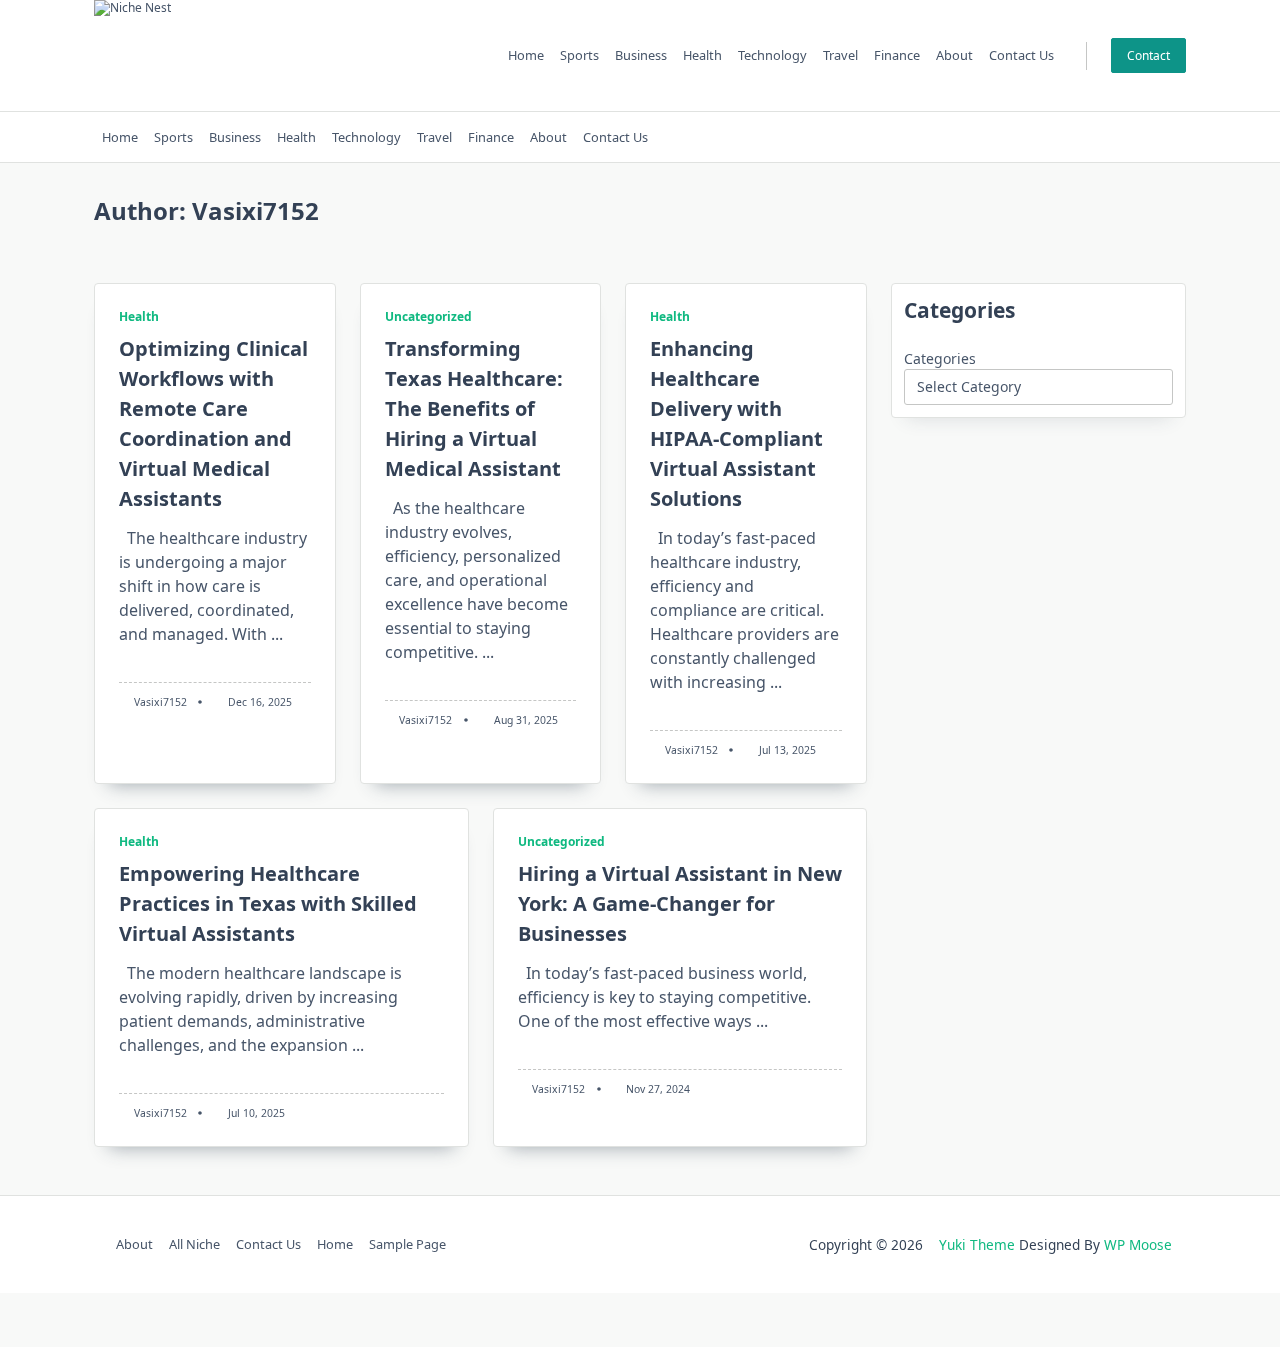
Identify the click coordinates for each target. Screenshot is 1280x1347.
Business (641, 55)
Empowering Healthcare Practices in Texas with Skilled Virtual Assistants (268, 903)
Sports (579, 55)
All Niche (194, 1245)
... (277, 634)
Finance (897, 55)
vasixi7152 (160, 702)
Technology (772, 55)
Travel (840, 55)
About (954, 55)
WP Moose (1138, 1244)
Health (702, 55)
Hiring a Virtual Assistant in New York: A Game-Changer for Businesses (680, 903)
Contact (1148, 55)
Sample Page (407, 1245)
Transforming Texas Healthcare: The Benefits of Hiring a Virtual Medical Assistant (474, 408)
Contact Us (1021, 55)
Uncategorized (428, 316)
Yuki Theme (977, 1244)
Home (526, 55)
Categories (940, 358)
